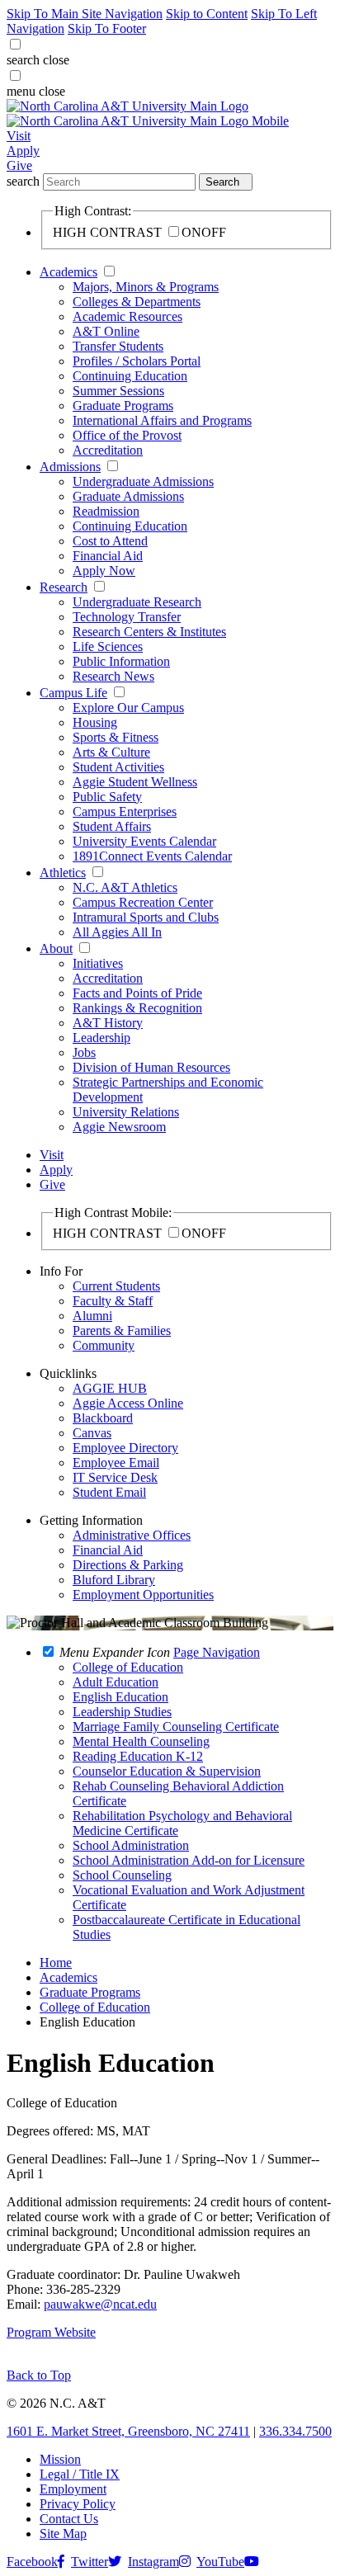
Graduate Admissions (128, 496)
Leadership (102, 1038)
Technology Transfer (127, 617)
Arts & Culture (111, 752)
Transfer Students (118, 346)
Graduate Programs (123, 406)
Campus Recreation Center (143, 902)
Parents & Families (122, 1330)
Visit (19, 136)
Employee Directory (125, 1448)
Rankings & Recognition (137, 1008)
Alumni (92, 1316)
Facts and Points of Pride (137, 993)
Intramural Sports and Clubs (146, 917)
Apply (23, 151)
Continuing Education (130, 376)
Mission (60, 2459)
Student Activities (118, 767)
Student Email (109, 1492)
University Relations (126, 1112)
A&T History (108, 1023)
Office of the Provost (127, 435)
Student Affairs (112, 826)
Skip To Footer (107, 28)
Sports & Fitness (116, 737)
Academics (68, 272)
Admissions (70, 467)
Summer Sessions (118, 391)
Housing (95, 722)
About (56, 948)
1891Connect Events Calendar (152, 856)
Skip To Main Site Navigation (85, 14)
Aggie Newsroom (119, 1127)
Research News (113, 676)
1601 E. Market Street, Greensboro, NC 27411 (128, 2431)
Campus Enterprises (125, 811)
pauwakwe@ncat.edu (100, 2304)
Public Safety (107, 797)
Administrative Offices (132, 1535)
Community (104, 1345)
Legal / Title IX (80, 2474)
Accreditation (108, 450)
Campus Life (73, 693)
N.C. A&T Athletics (125, 887)
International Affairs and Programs (162, 420)
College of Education (95, 2007)
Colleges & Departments (137, 302)
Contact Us (69, 2519)
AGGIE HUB (110, 1388)
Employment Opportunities (143, 1595)
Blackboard (103, 1418)
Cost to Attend (110, 541)
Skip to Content (207, 14)
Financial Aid (108, 556)
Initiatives (98, 963)
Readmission (106, 511)
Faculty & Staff (113, 1301)
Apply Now (104, 571)
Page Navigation (217, 1652)
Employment (73, 2489)
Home (56, 1963)
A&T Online (106, 331)
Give (19, 165)
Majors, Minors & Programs (146, 287)
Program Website (51, 2332)
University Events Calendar (144, 841)
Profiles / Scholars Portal (137, 361)
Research (64, 587)
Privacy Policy (78, 2504)
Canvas (92, 1433)
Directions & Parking (128, 1565)
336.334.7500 (295, 2431)
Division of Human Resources (151, 1067)
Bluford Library (114, 1580)
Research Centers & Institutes (149, 632)
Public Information (121, 661)
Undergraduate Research (137, 602)
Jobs (84, 1052)
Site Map (63, 2534)
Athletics (63, 873)
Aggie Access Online (128, 1403)
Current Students (116, 1286)
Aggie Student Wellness (135, 782)
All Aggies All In (117, 932)
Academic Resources (127, 316)
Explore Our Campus (128, 708)
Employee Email (116, 1463)
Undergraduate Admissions (143, 481)
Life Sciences (108, 646)
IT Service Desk (115, 1477)
